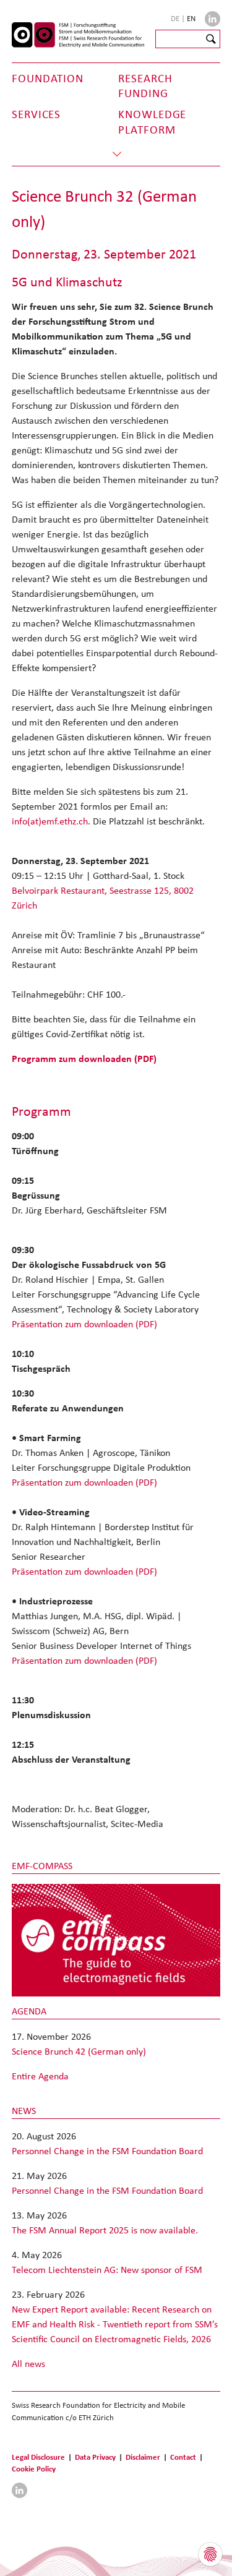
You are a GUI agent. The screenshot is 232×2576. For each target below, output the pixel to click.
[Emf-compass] (116, 1939)
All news (28, 2364)
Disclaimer (143, 2457)
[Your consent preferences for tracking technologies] (210, 2554)
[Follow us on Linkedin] (213, 19)
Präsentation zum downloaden (84, 1324)
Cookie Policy (34, 2469)
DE (176, 18)
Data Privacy (95, 2457)
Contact (183, 2457)
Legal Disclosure (38, 2457)
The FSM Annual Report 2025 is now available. (105, 2230)
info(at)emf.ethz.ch (50, 821)
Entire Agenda (40, 2076)
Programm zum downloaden (84, 1059)
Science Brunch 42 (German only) (79, 2051)
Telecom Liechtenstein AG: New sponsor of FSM (107, 2270)
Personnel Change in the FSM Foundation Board (107, 2151)
